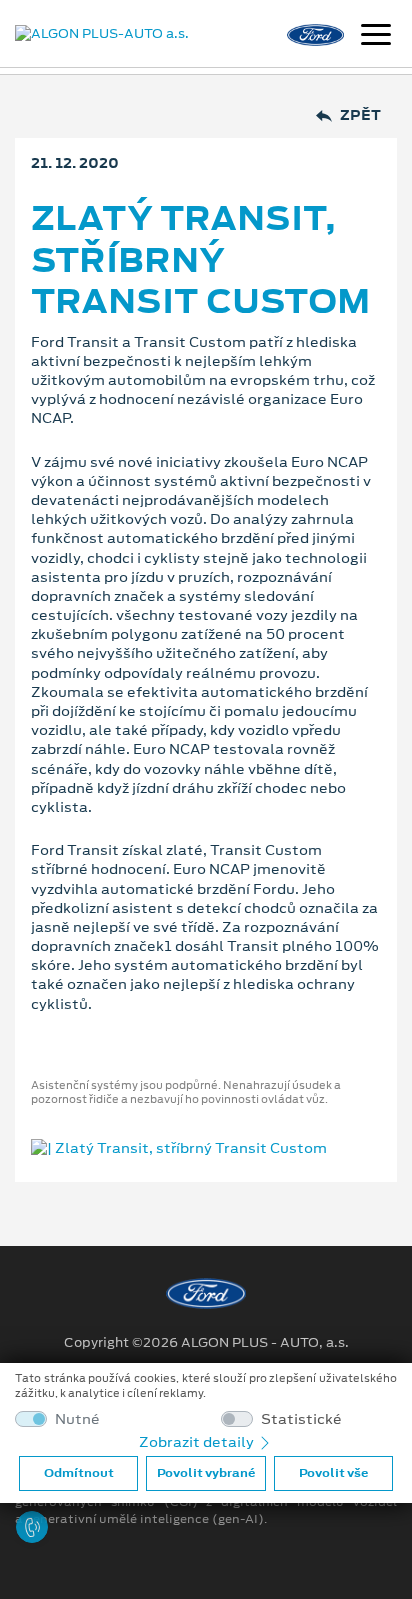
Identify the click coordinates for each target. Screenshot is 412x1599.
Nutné (77, 1419)
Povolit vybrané (206, 1473)
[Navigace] (376, 37)
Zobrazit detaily (198, 1442)
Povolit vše (333, 1473)
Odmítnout (79, 1473)
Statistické (301, 1419)
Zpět (360, 115)
